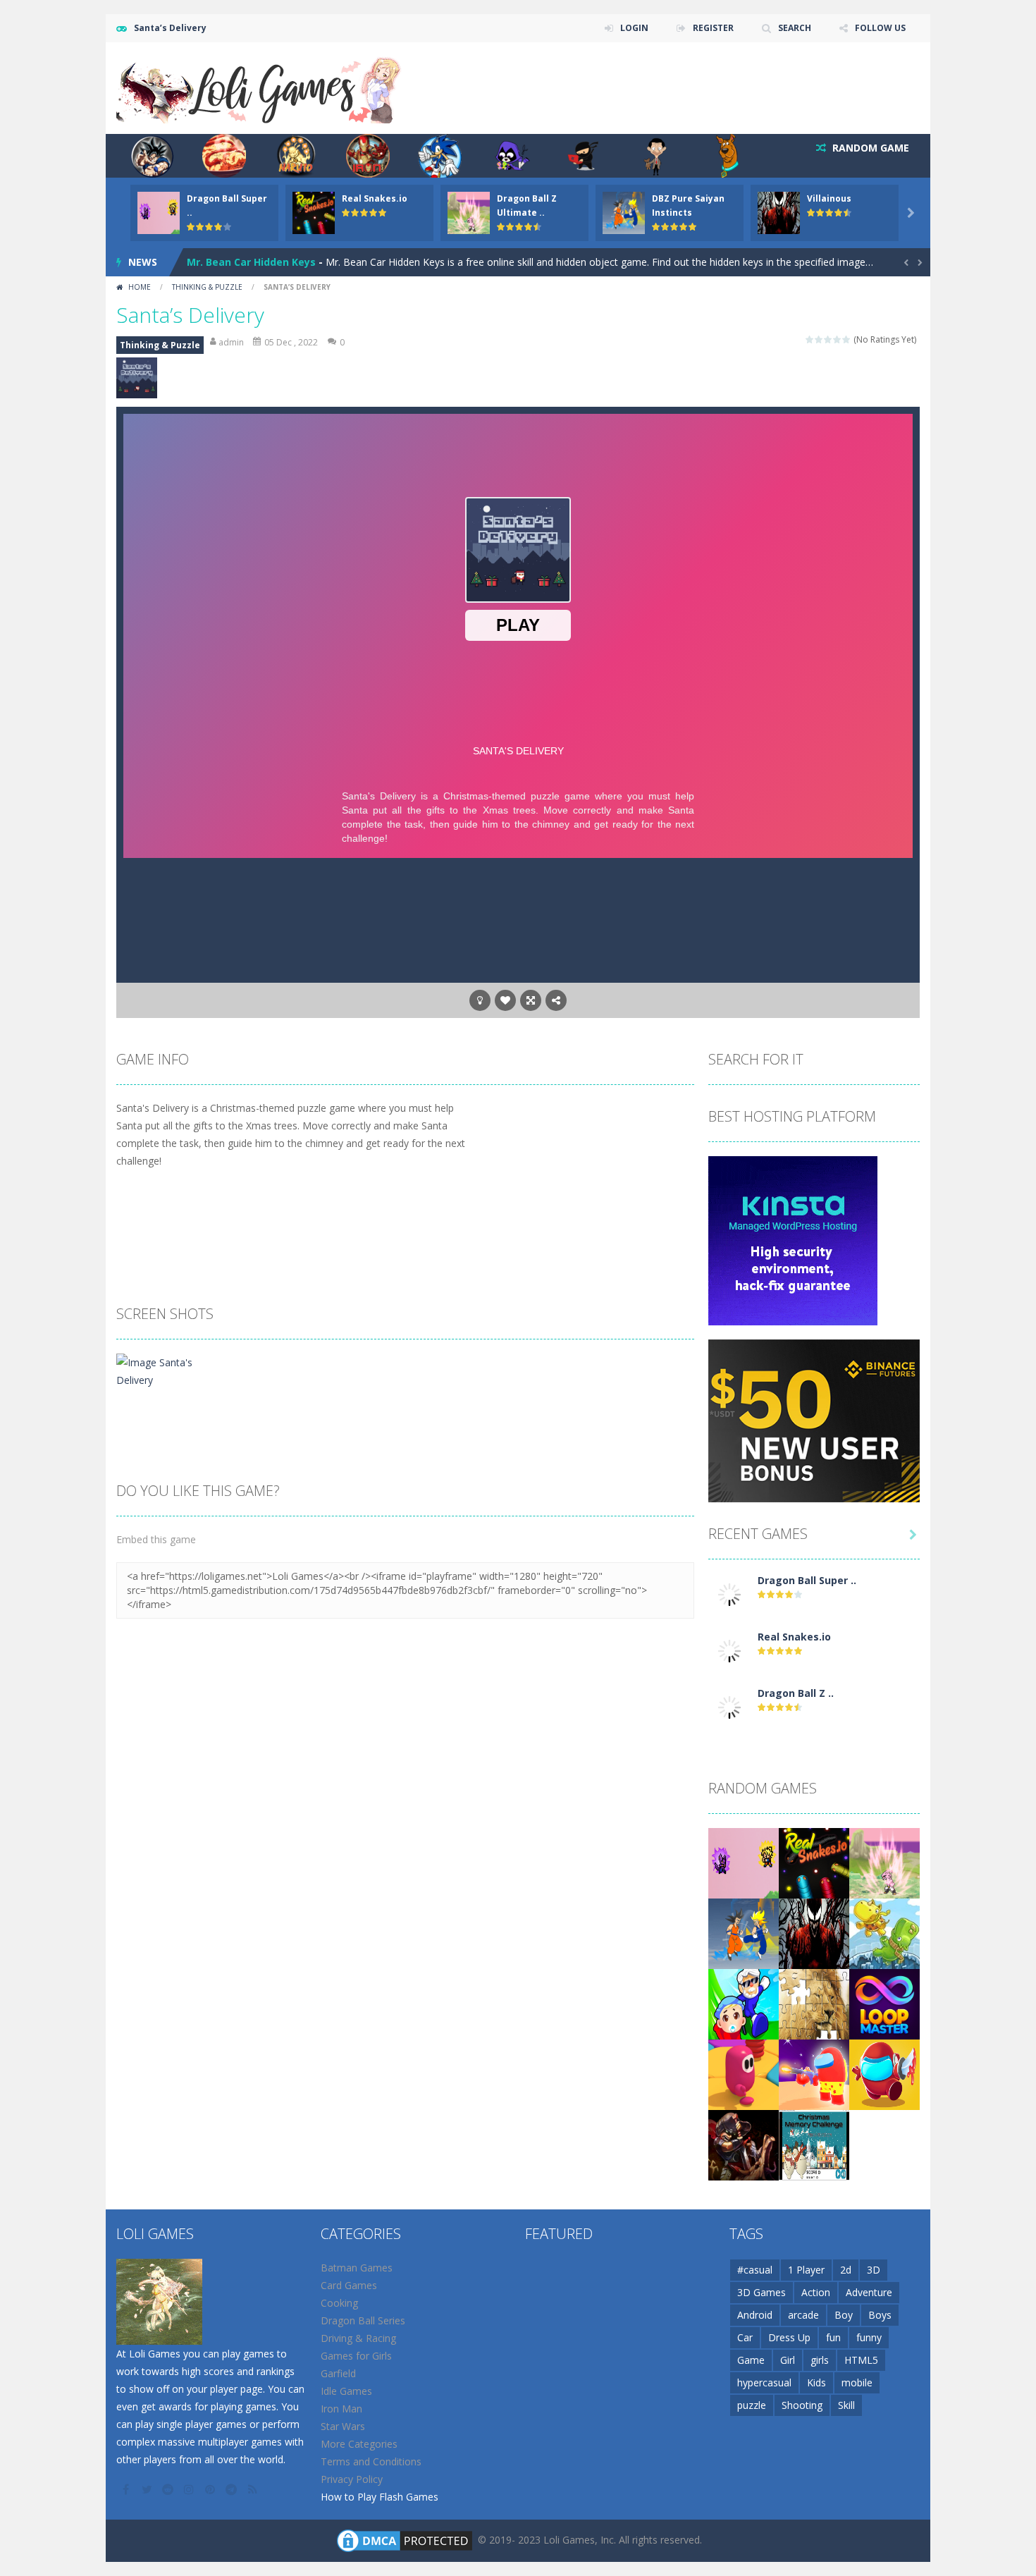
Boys (880, 2315)
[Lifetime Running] (744, 2003)
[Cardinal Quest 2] (744, 2144)
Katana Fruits (221, 266)
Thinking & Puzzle (207, 287)
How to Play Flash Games (380, 2497)
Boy (844, 2315)
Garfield (338, 2373)
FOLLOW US (880, 28)
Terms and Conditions (371, 2461)
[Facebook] (127, 2489)
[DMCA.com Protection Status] (405, 2540)
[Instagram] (190, 2489)
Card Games (349, 2285)
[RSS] (254, 2489)
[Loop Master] (884, 2003)
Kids (816, 2382)
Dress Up (789, 2337)
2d (846, 2270)
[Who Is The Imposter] (884, 2074)
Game (751, 2360)
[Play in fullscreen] (531, 1000)
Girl (788, 2360)
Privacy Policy (352, 2479)
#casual (755, 2270)
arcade (803, 2315)
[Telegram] (233, 2489)
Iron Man (341, 2409)
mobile (857, 2382)
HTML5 (861, 2360)
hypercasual (764, 2382)
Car (745, 2337)
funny (869, 2337)
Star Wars (343, 2426)
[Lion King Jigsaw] (814, 2003)
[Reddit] (169, 2489)
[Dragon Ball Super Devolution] (729, 1594)
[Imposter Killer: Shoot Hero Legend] (814, 2074)
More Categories (359, 2444)
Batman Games (357, 2268)
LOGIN (634, 28)
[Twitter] (148, 2489)
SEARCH (795, 28)
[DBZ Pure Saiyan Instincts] (744, 1933)
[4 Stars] (838, 339)
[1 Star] (810, 339)
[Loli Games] (260, 87)
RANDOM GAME (869, 148)
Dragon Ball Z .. (796, 1693)
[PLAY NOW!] (159, 212)
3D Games (761, 2292)
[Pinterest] (211, 2489)
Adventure (869, 2292)
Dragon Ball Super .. (807, 1580)
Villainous (829, 198)
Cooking (339, 2303)
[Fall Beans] (744, 2074)
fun (833, 2337)
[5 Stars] (847, 339)
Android (755, 2315)
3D (874, 2270)
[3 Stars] (828, 339)
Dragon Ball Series (363, 2320)
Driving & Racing (358, 2338)
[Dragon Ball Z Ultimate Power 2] (729, 1706)
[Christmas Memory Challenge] (814, 2144)
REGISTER (713, 28)
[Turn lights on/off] (480, 1000)
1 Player (806, 2270)
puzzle (752, 2405)
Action (816, 2292)
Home (140, 287)
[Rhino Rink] (884, 1933)
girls (820, 2360)
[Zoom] (164, 1370)
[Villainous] (814, 1933)
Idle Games (346, 2391)
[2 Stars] (819, 339)
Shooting (802, 2405)
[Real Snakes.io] (729, 1650)
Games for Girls (356, 2356)
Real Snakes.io (375, 198)
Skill (846, 2405)
